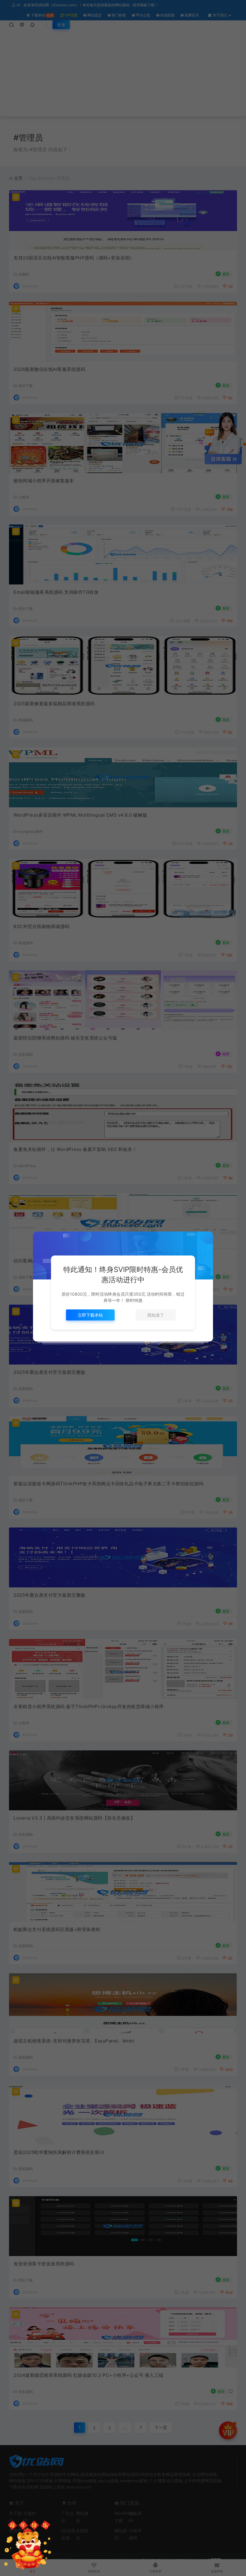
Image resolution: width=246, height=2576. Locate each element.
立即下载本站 (90, 1315)
